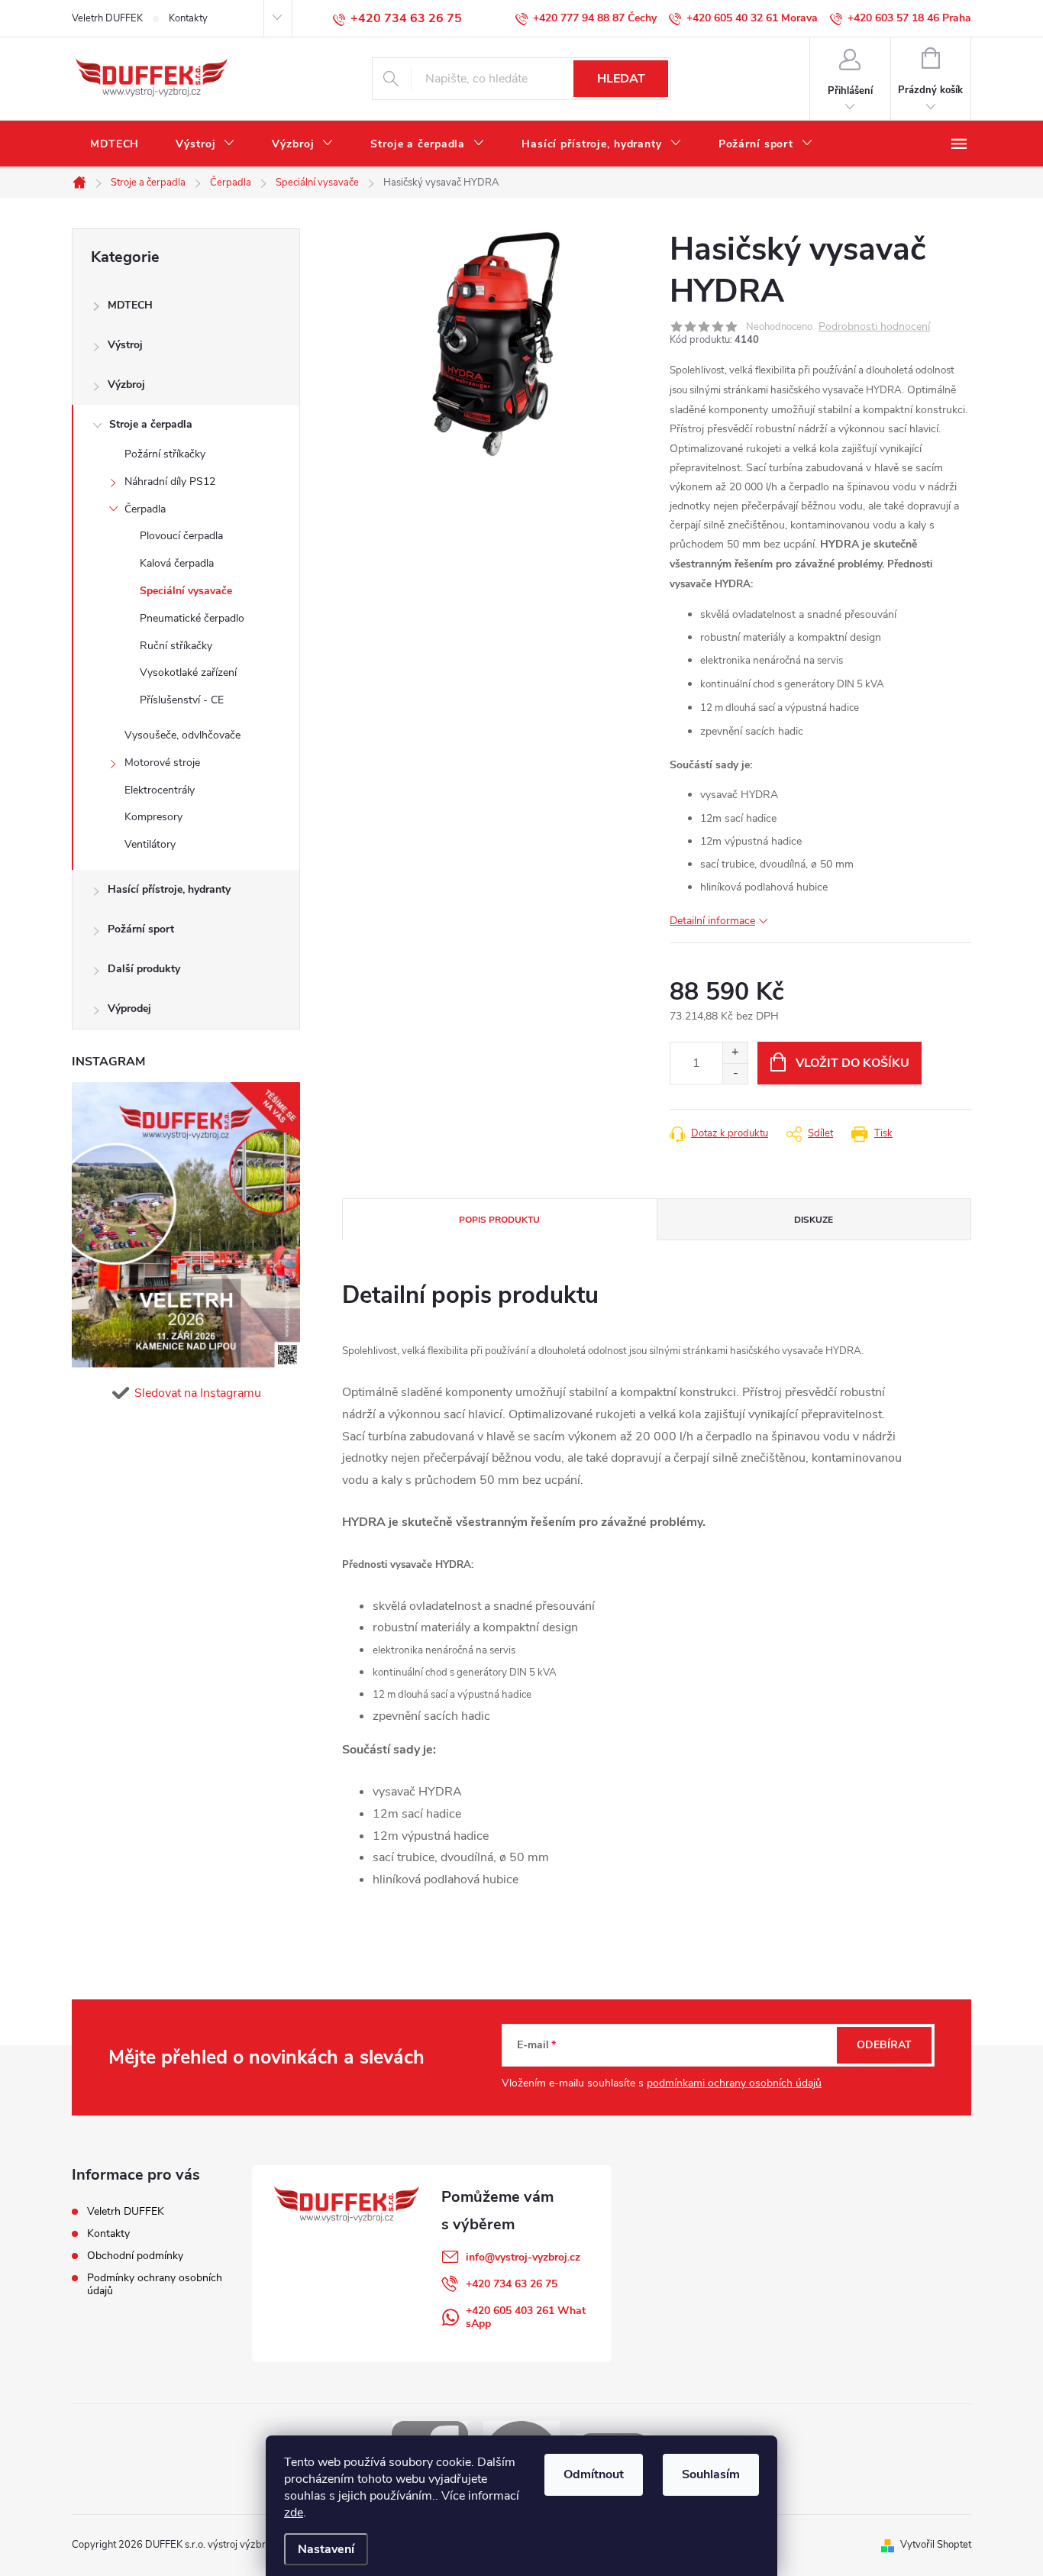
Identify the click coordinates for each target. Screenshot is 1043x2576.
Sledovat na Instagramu (198, 1393)
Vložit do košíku (852, 1063)
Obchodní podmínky (135, 2256)
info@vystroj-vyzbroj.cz (523, 2257)
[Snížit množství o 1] (735, 1073)
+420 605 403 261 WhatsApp (526, 2317)
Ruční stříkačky (176, 646)
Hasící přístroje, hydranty (169, 889)
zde (294, 2513)
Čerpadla (145, 509)
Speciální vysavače (186, 591)
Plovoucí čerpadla (181, 536)
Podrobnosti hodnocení (874, 327)
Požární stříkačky (165, 454)
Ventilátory (150, 844)
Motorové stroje (162, 763)
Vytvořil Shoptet (936, 2545)
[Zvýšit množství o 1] (735, 1053)
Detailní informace (712, 921)
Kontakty (188, 18)
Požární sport (141, 929)
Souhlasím (711, 2474)
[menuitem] (115, 144)
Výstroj (125, 345)
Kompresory (153, 817)
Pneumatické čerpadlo (192, 618)
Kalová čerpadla (177, 563)
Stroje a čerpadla (151, 424)
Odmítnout (594, 2474)
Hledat (621, 79)
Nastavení (326, 2549)
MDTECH (130, 305)
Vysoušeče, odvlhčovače (182, 735)
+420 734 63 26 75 (512, 2284)
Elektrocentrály (160, 790)
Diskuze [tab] (814, 1220)
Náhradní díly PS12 (170, 482)
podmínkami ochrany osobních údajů (734, 2083)
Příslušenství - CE (182, 700)
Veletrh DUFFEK (107, 18)
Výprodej (129, 1008)
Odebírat (884, 2045)
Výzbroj (126, 385)
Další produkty (144, 969)
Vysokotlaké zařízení (188, 672)
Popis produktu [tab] (499, 1220)
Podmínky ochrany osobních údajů (155, 2284)
